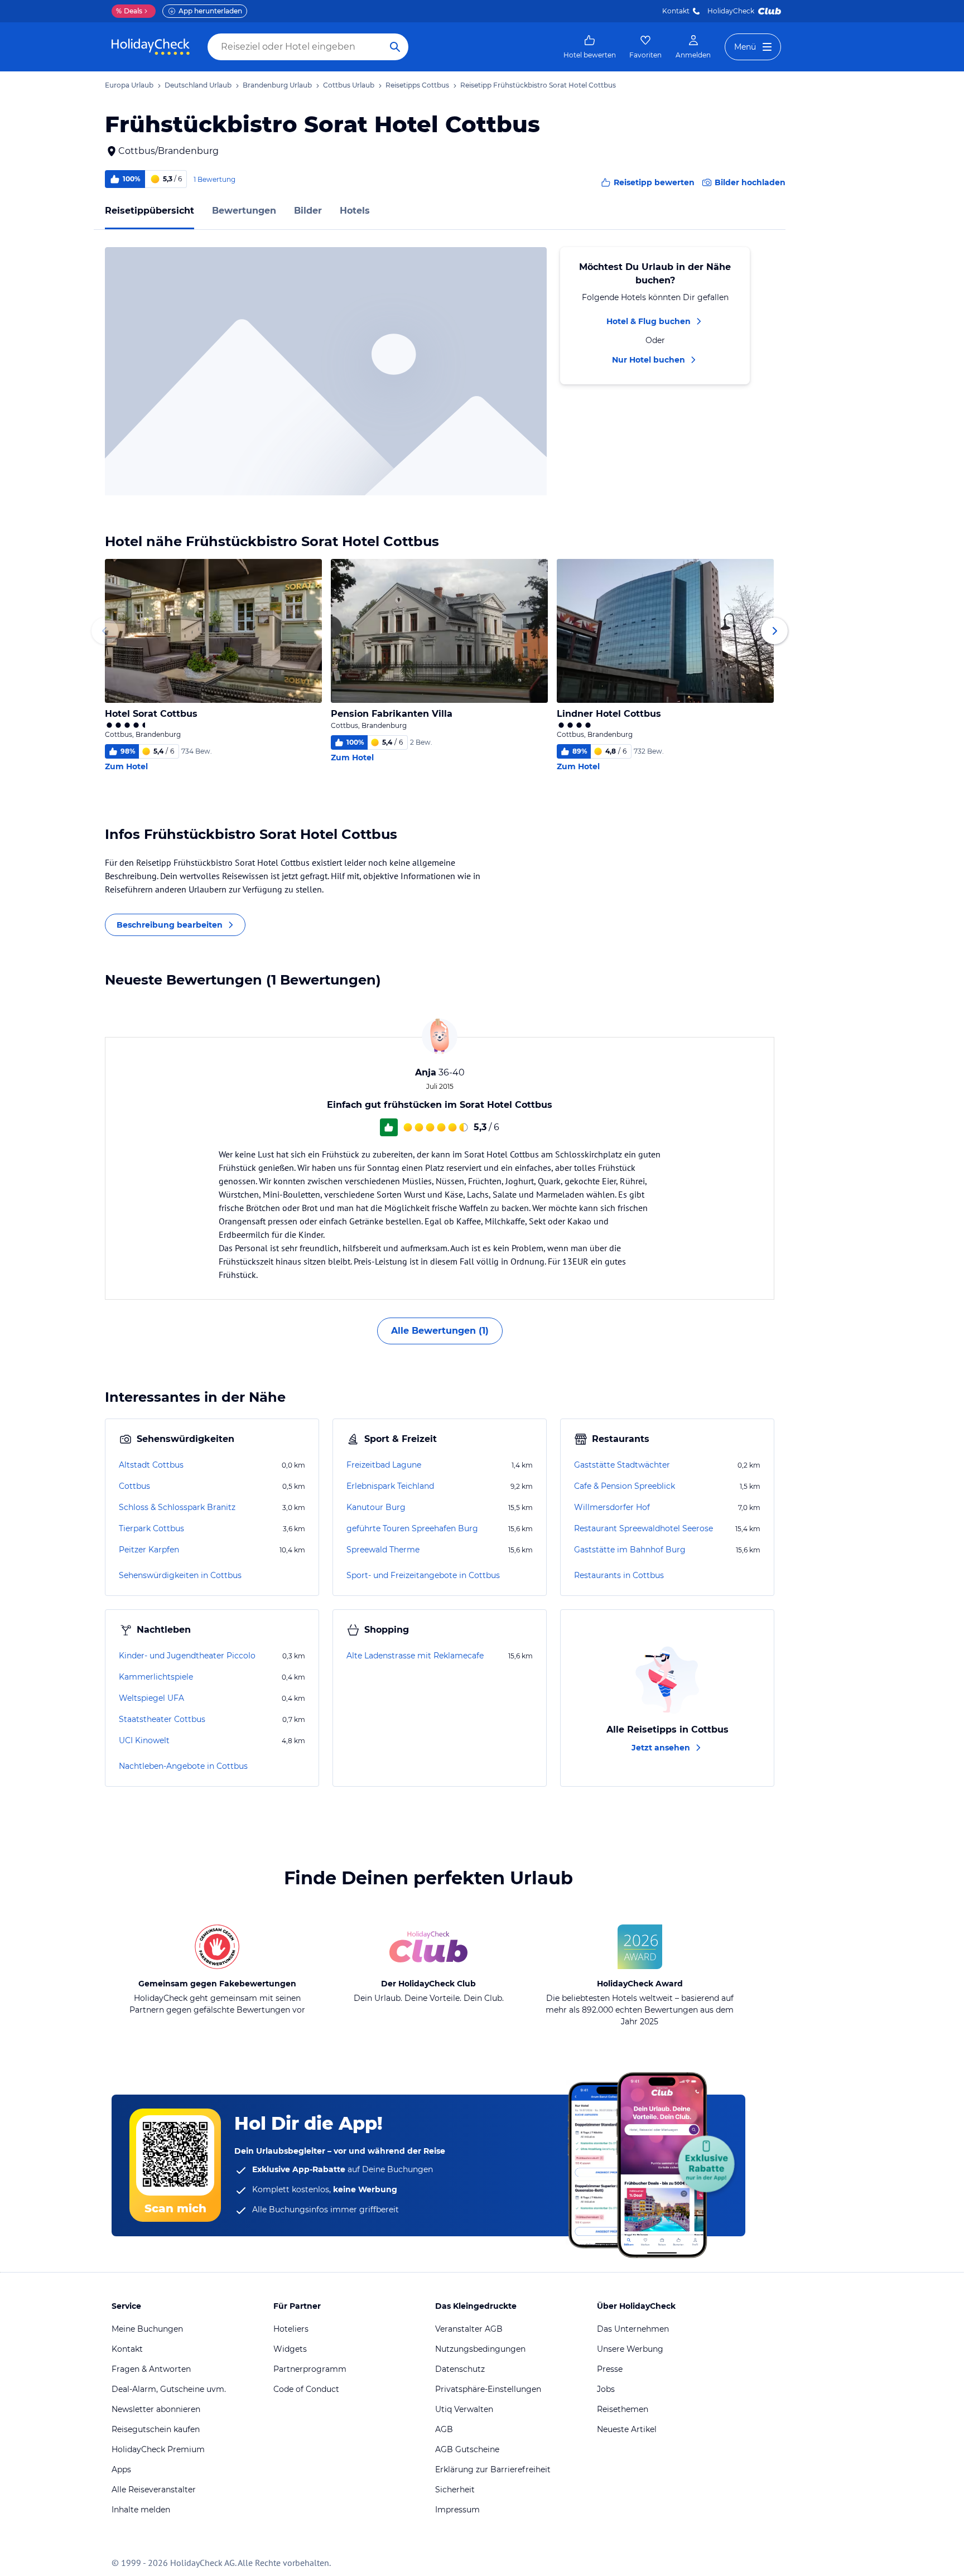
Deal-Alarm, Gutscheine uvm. (169, 2389)
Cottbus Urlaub (349, 85)
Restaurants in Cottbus (619, 1575)
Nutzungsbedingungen (480, 2349)
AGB (444, 2429)
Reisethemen (623, 2409)
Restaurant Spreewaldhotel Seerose (644, 1528)
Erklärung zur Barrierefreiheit (493, 2469)
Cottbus (134, 1486)
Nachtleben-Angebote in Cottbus (183, 1766)
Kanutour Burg (376, 1507)
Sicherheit (455, 2490)
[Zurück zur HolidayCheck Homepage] (151, 47)
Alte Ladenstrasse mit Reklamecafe (415, 1656)
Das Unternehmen (633, 2329)
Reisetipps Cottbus (417, 85)
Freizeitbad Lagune (384, 1465)
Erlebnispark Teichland (390, 1486)
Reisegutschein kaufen (156, 2429)
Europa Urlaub (129, 85)
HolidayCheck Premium (158, 2449)
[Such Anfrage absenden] (395, 47)
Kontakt (676, 11)
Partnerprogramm (310, 2369)
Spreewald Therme (383, 1550)
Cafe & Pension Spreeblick (625, 1486)
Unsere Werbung (630, 2349)
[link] (590, 47)
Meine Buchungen (147, 2329)
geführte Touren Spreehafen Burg (412, 1528)
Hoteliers (291, 2329)
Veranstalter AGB (469, 2329)
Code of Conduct (306, 2389)
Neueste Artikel (627, 2429)
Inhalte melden (141, 2510)
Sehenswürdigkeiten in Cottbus (180, 1575)
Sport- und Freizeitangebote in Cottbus (423, 1575)
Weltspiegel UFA (151, 1698)
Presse (610, 2369)
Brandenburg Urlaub (277, 85)
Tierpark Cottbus (151, 1528)
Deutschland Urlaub (198, 85)
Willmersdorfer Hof (612, 1507)
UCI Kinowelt (144, 1740)
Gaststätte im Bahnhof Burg (630, 1550)
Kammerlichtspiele (156, 1677)
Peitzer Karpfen (149, 1550)
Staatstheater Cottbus (162, 1719)
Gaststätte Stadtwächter (622, 1465)
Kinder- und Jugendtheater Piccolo (187, 1656)
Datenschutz (460, 2369)
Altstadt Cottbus (151, 1465)
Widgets (290, 2349)
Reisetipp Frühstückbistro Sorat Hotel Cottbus (538, 85)
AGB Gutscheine (467, 2449)
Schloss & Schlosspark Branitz (177, 1507)
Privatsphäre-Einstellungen (488, 2389)
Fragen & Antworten (151, 2369)
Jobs (606, 2389)
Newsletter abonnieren (156, 2409)
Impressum (457, 2510)
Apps (121, 2469)
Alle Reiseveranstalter (154, 2490)
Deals (129, 11)
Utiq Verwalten (464, 2409)
